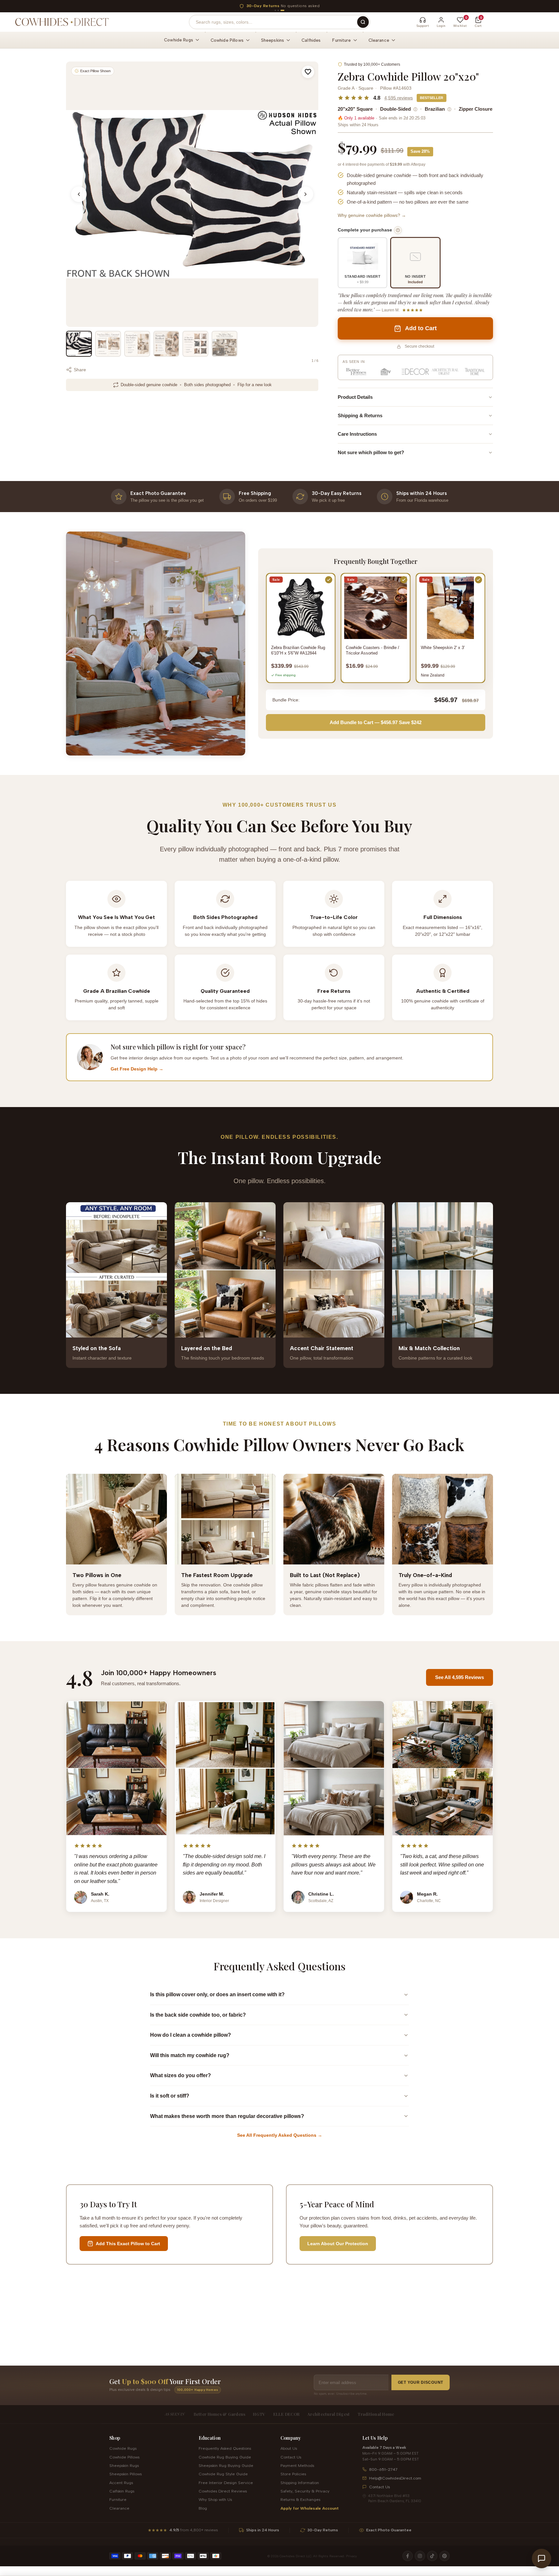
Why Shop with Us (215, 2499)
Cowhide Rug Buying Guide (225, 2457)
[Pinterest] (444, 2556)
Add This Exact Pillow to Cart (128, 2244)
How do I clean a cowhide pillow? (191, 2035)
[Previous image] (79, 194)
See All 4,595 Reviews (460, 1677)
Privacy (351, 2556)
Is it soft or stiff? (170, 2096)
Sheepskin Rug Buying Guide (226, 2465)
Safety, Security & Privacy (305, 2491)
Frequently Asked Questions (225, 2448)
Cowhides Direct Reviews (223, 2491)
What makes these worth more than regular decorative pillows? (227, 2116)
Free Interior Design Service (226, 2483)
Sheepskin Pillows (126, 2474)
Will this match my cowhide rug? (190, 2055)
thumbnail (79, 344)
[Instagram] (420, 2556)
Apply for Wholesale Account (310, 2508)
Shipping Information (300, 2483)
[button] (308, 72)
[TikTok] (432, 2556)
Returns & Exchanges (300, 2499)
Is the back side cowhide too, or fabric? (198, 2015)
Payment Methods (297, 2465)
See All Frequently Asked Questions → (280, 2135)
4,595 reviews (399, 98)
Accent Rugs (121, 2483)
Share (80, 370)
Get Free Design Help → (137, 1069)
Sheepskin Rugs (124, 2465)
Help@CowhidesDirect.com (395, 2478)
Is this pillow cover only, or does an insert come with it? (217, 1994)
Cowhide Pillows (124, 2457)
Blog (203, 2508)
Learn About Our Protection (338, 2244)
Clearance (119, 2508)
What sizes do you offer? (181, 2075)
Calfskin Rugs (122, 2491)
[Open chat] (542, 2559)
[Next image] (305, 194)
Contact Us (291, 2457)
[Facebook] (408, 2556)
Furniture (118, 2499)
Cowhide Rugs (123, 2448)
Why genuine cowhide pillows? (372, 215)
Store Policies (293, 2474)
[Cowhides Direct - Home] (61, 22)
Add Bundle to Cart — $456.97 (376, 722)
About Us (289, 2448)
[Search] (363, 22)
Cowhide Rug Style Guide (223, 2474)
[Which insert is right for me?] (398, 230)
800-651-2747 (383, 2469)
